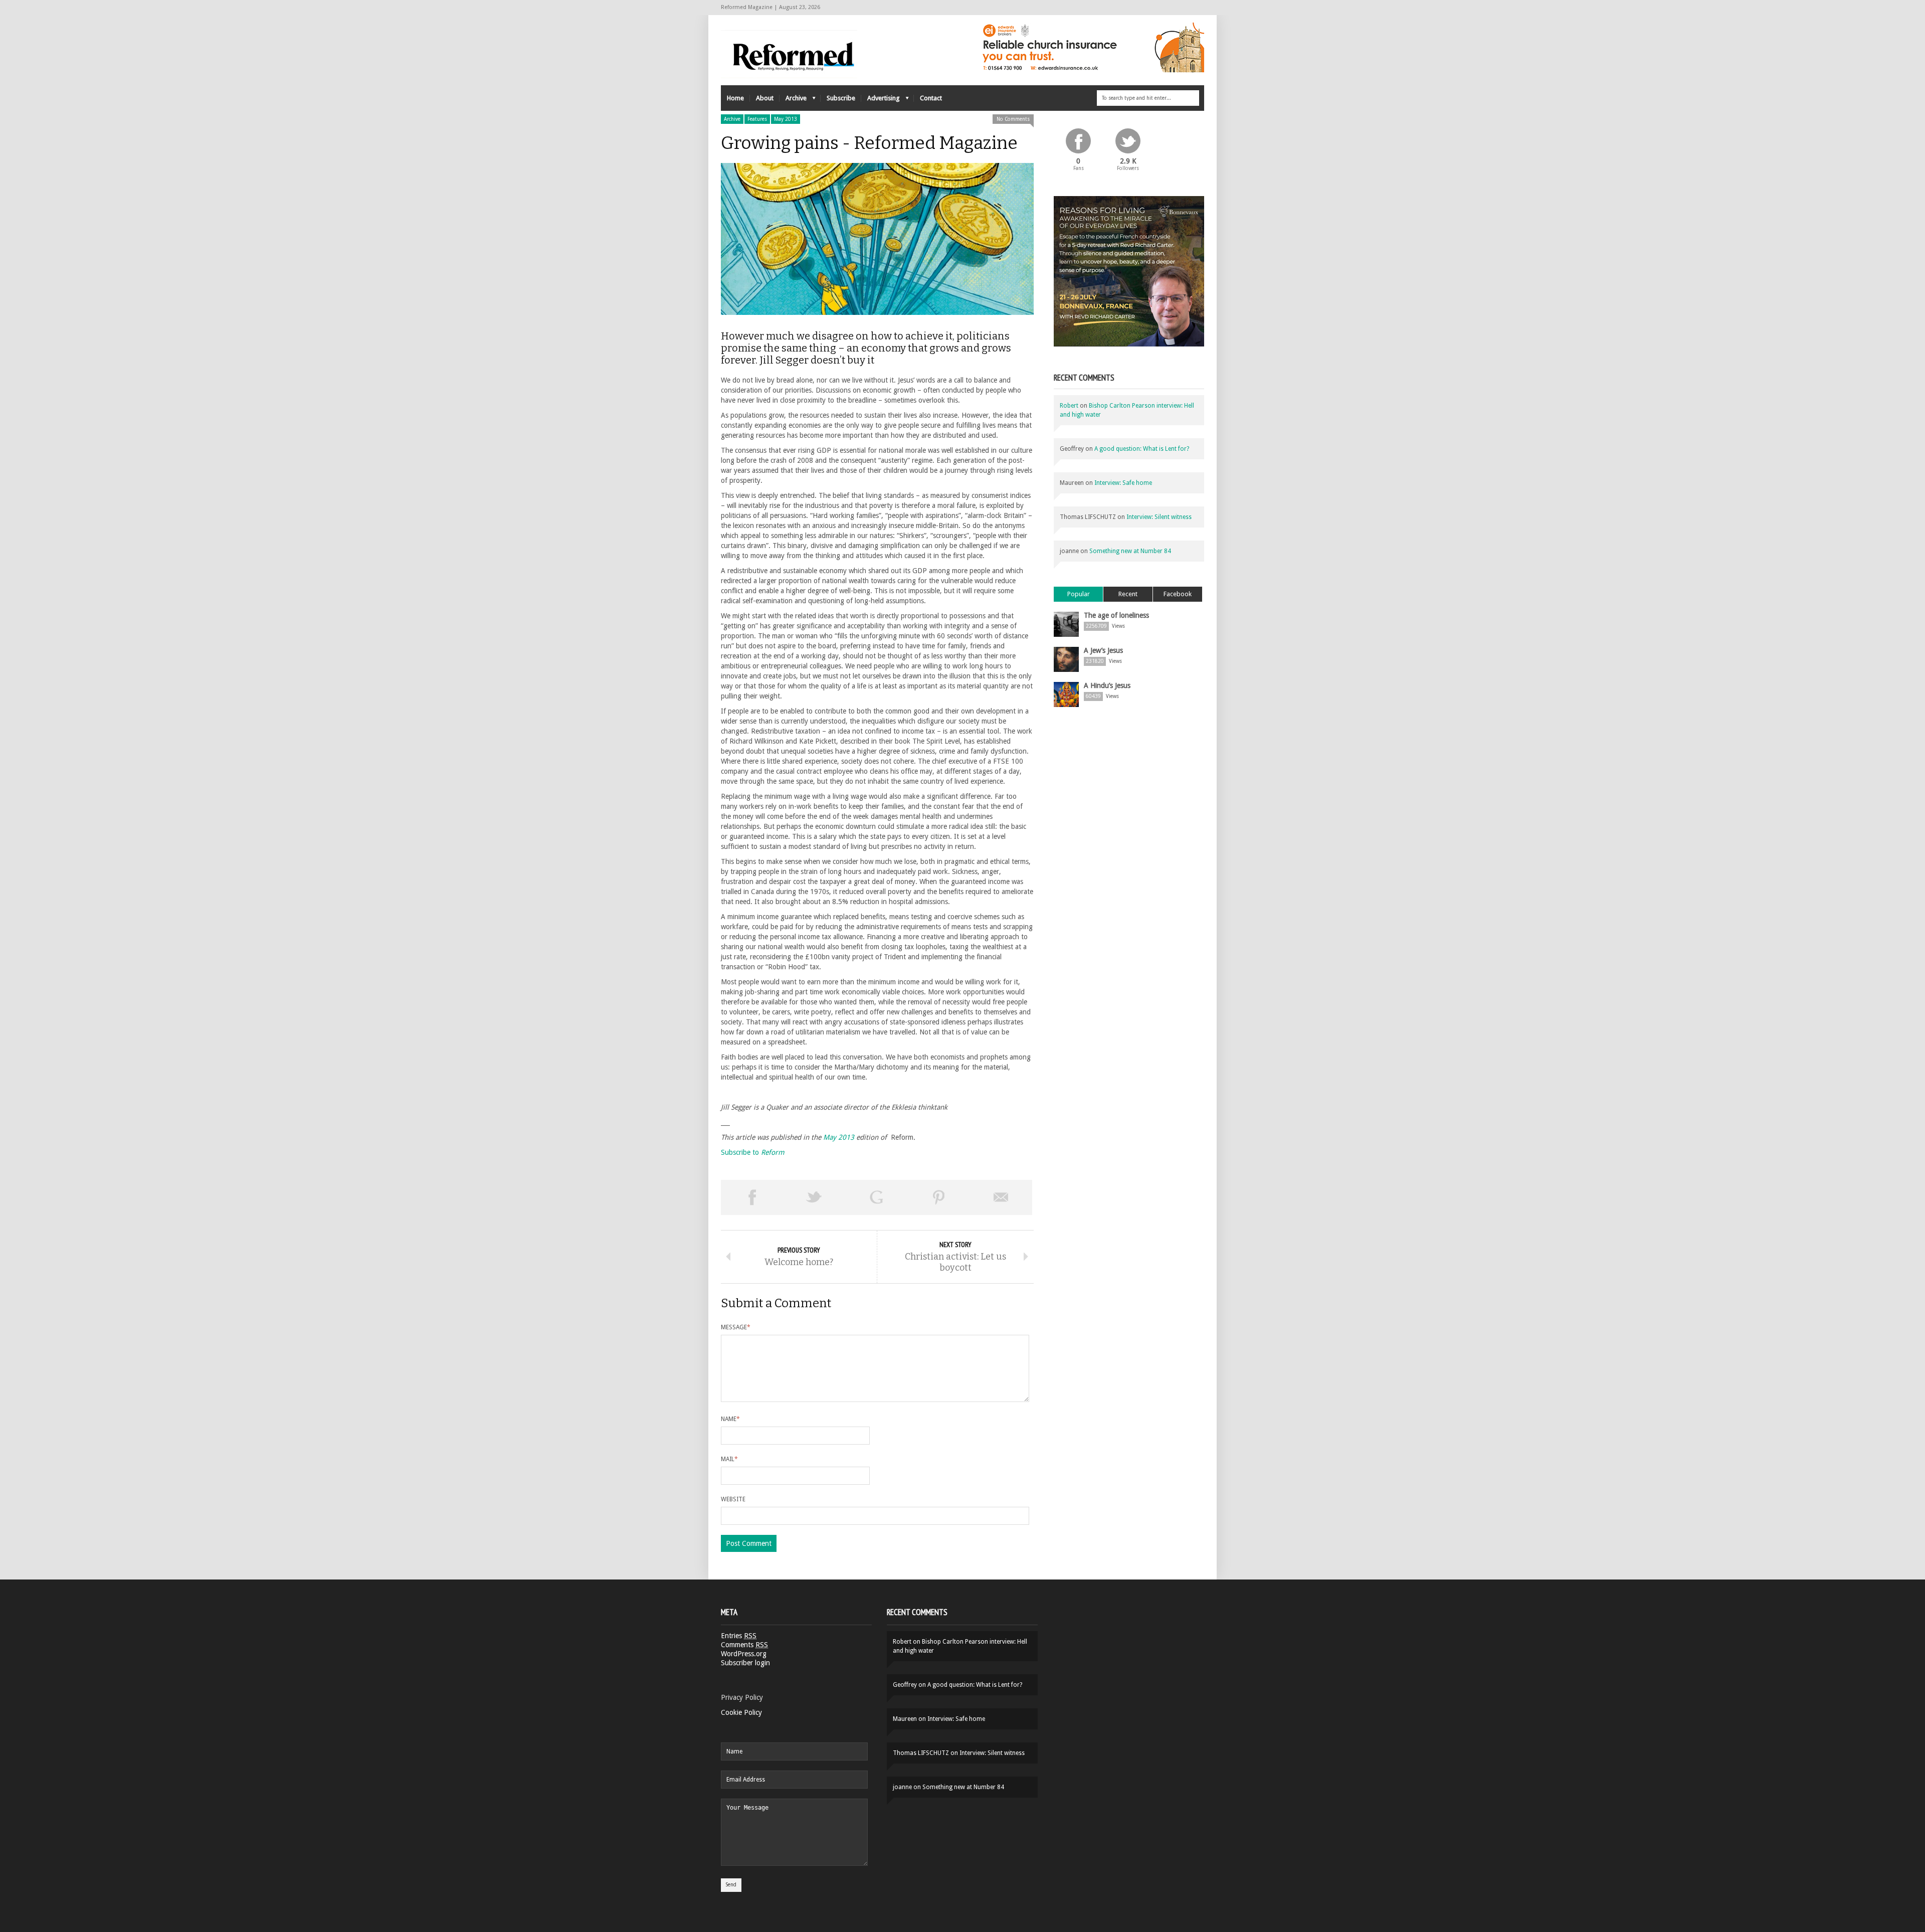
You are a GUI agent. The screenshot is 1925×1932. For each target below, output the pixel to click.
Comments (744, 1645)
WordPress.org (744, 1654)
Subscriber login (745, 1663)
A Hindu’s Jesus (1107, 685)
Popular (1079, 594)
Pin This (939, 1197)
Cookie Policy (741, 1712)
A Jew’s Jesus (1103, 650)
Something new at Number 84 (1130, 551)
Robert (1069, 406)
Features (757, 119)
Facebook (1178, 594)
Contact (931, 98)
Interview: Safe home (1123, 483)
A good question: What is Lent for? (1142, 449)
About (765, 98)
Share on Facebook (752, 1197)
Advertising (881, 101)
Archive (793, 101)
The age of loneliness (1116, 615)
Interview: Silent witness (1159, 517)
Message (736, 1327)
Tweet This (814, 1197)
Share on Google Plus (876, 1197)
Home (735, 98)
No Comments (1013, 119)
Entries (739, 1636)
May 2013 (786, 119)
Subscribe (841, 98)
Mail (729, 1459)
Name (730, 1419)
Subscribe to (753, 1152)
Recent (1128, 594)
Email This (1001, 1197)
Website (733, 1499)
